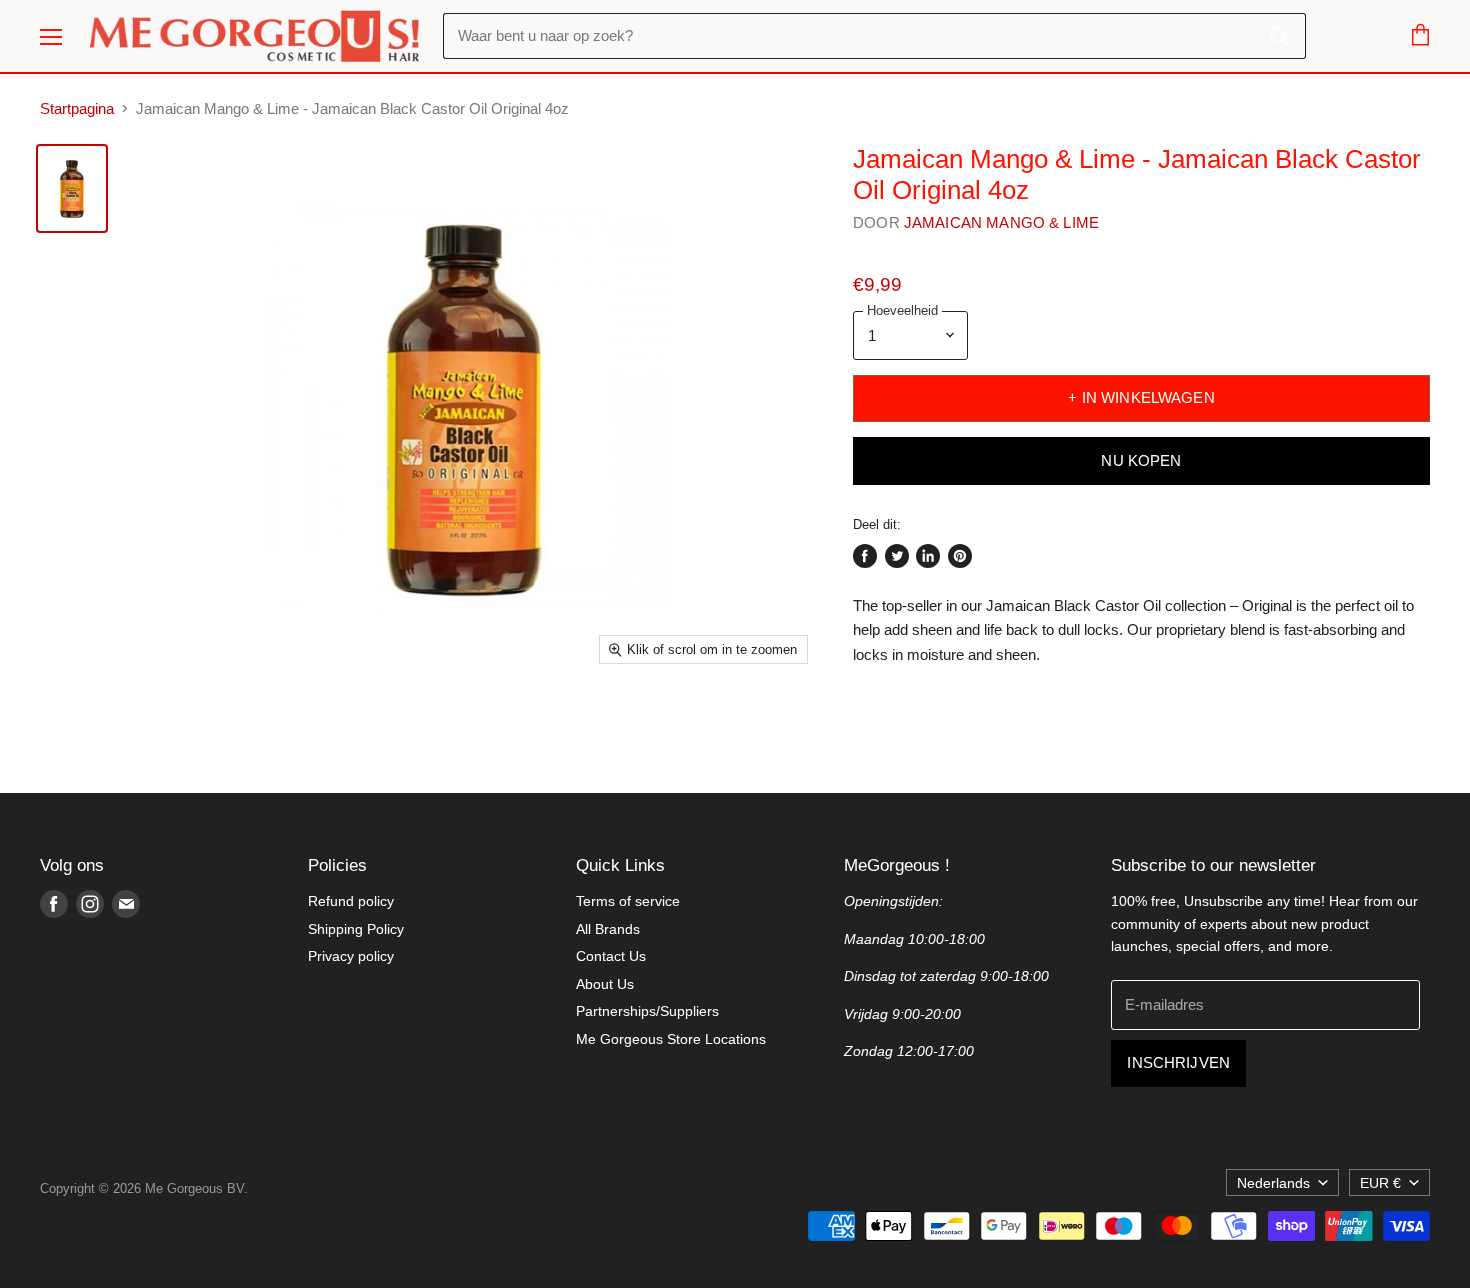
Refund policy (351, 901)
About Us (605, 984)
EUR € (1380, 1183)
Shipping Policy (356, 929)
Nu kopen (1141, 461)
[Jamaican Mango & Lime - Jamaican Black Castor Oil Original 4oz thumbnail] (72, 188)
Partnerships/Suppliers (647, 1011)
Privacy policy (351, 956)
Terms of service (628, 901)
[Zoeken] (1279, 36)
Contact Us (611, 956)
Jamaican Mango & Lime (1001, 222)
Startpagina (77, 108)
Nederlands (1273, 1183)
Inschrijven (1178, 1063)
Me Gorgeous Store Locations (671, 1039)
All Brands (608, 929)
